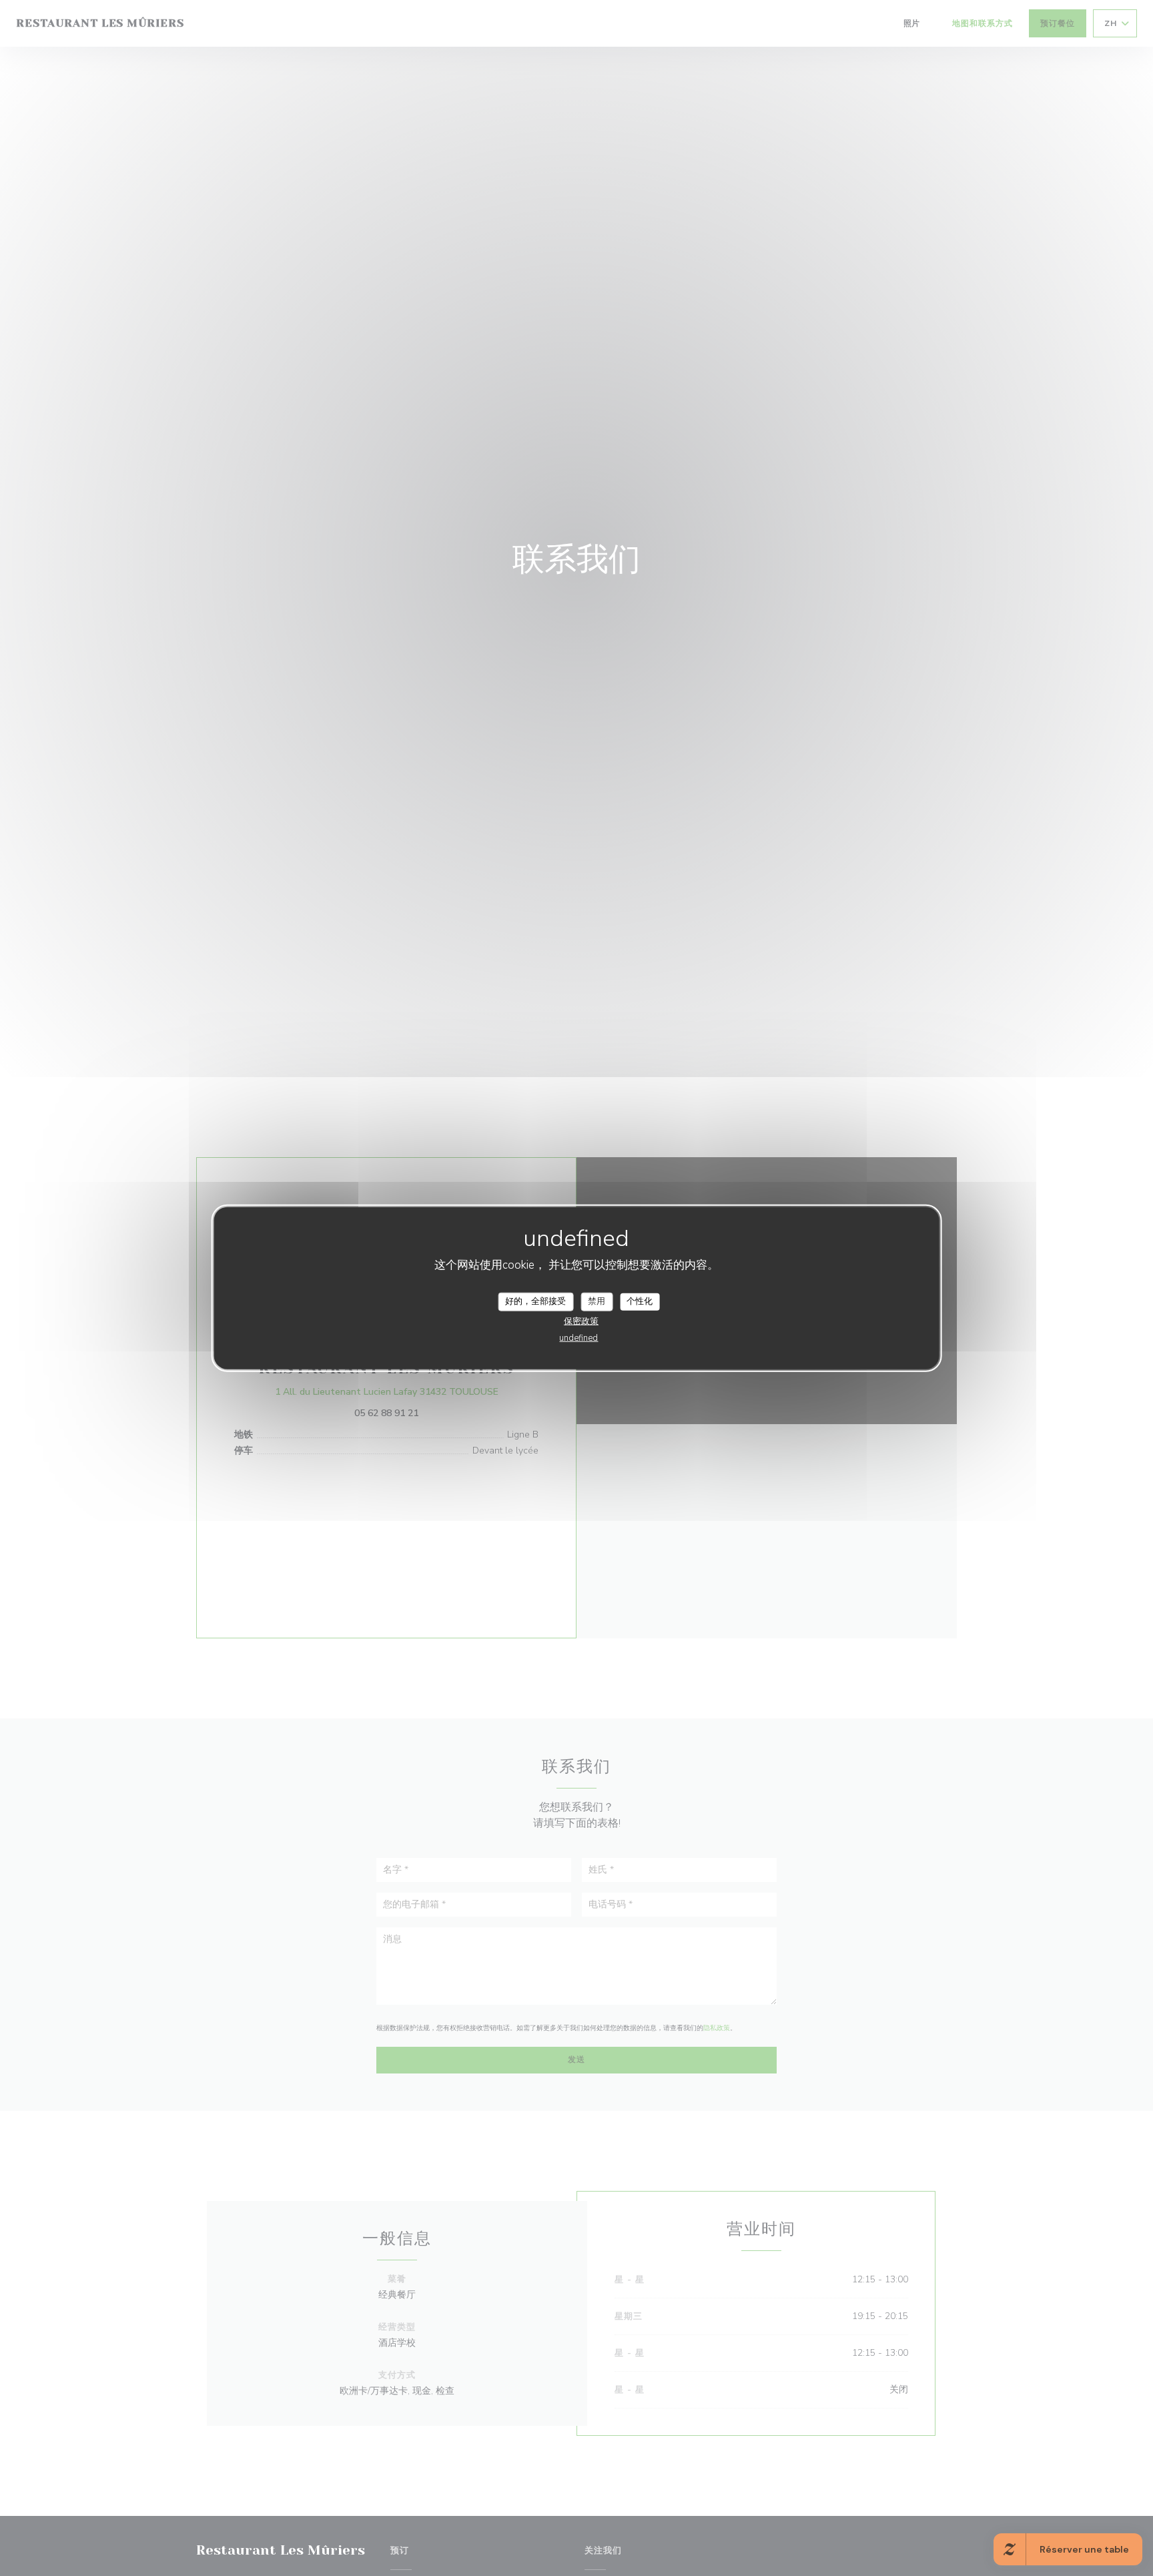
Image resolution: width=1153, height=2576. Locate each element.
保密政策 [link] (581, 1321)
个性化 (640, 1301)
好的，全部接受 (535, 1301)
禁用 (597, 1301)
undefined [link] (579, 1337)
